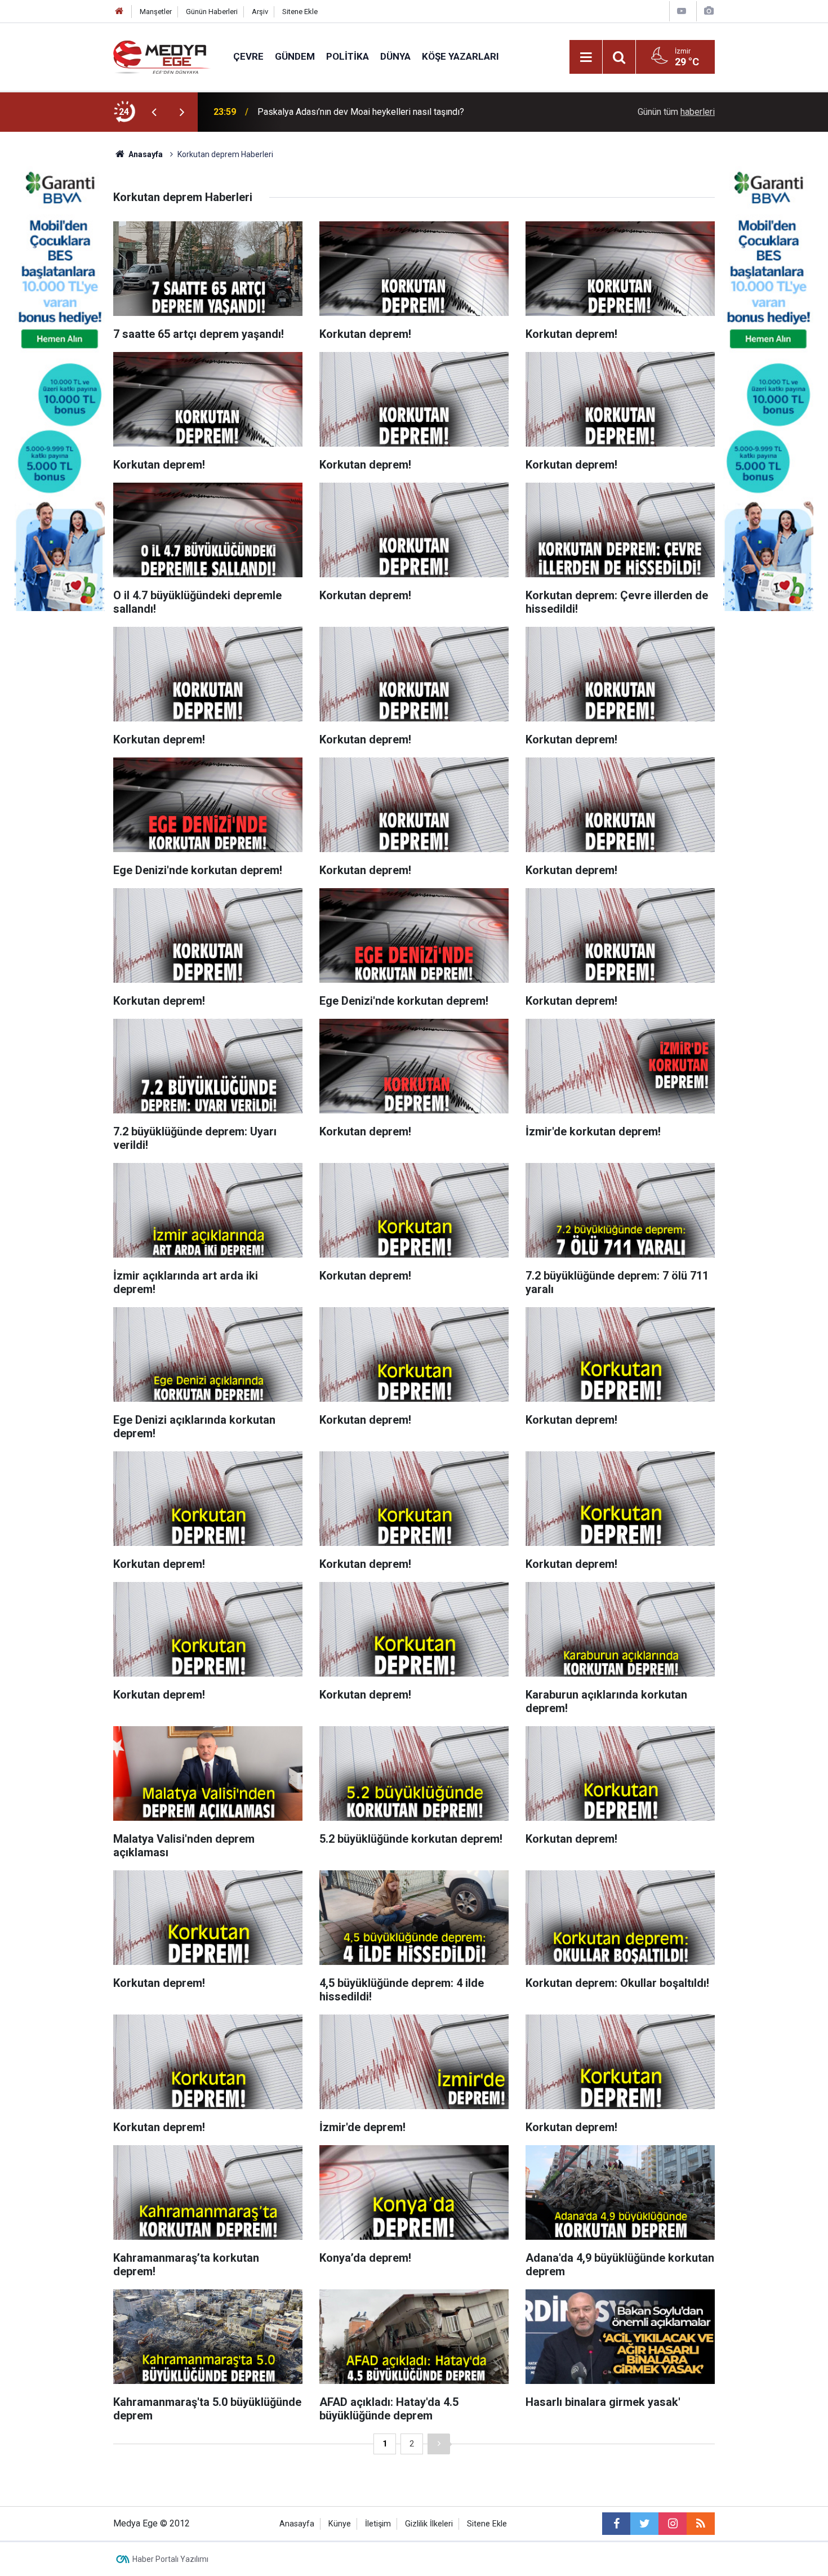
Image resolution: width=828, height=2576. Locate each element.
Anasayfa (297, 2524)
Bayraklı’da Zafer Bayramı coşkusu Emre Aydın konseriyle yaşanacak (391, 112)
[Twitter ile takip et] (644, 2524)
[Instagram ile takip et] (673, 2524)
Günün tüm (676, 112)
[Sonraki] (439, 2444)
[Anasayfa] (119, 12)
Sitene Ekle (300, 12)
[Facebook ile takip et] (616, 2524)
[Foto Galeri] (709, 11)
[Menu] (586, 57)
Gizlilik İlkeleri (429, 2524)
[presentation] (154, 112)
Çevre (248, 56)
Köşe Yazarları (460, 56)
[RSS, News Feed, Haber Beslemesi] (701, 2524)
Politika (348, 56)
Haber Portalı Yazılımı (170, 2559)
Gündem (295, 56)
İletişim (378, 2524)
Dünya (395, 56)
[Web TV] (682, 11)
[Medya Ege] (162, 56)
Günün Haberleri (212, 12)
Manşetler (156, 12)
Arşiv (260, 12)
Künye (340, 2524)
